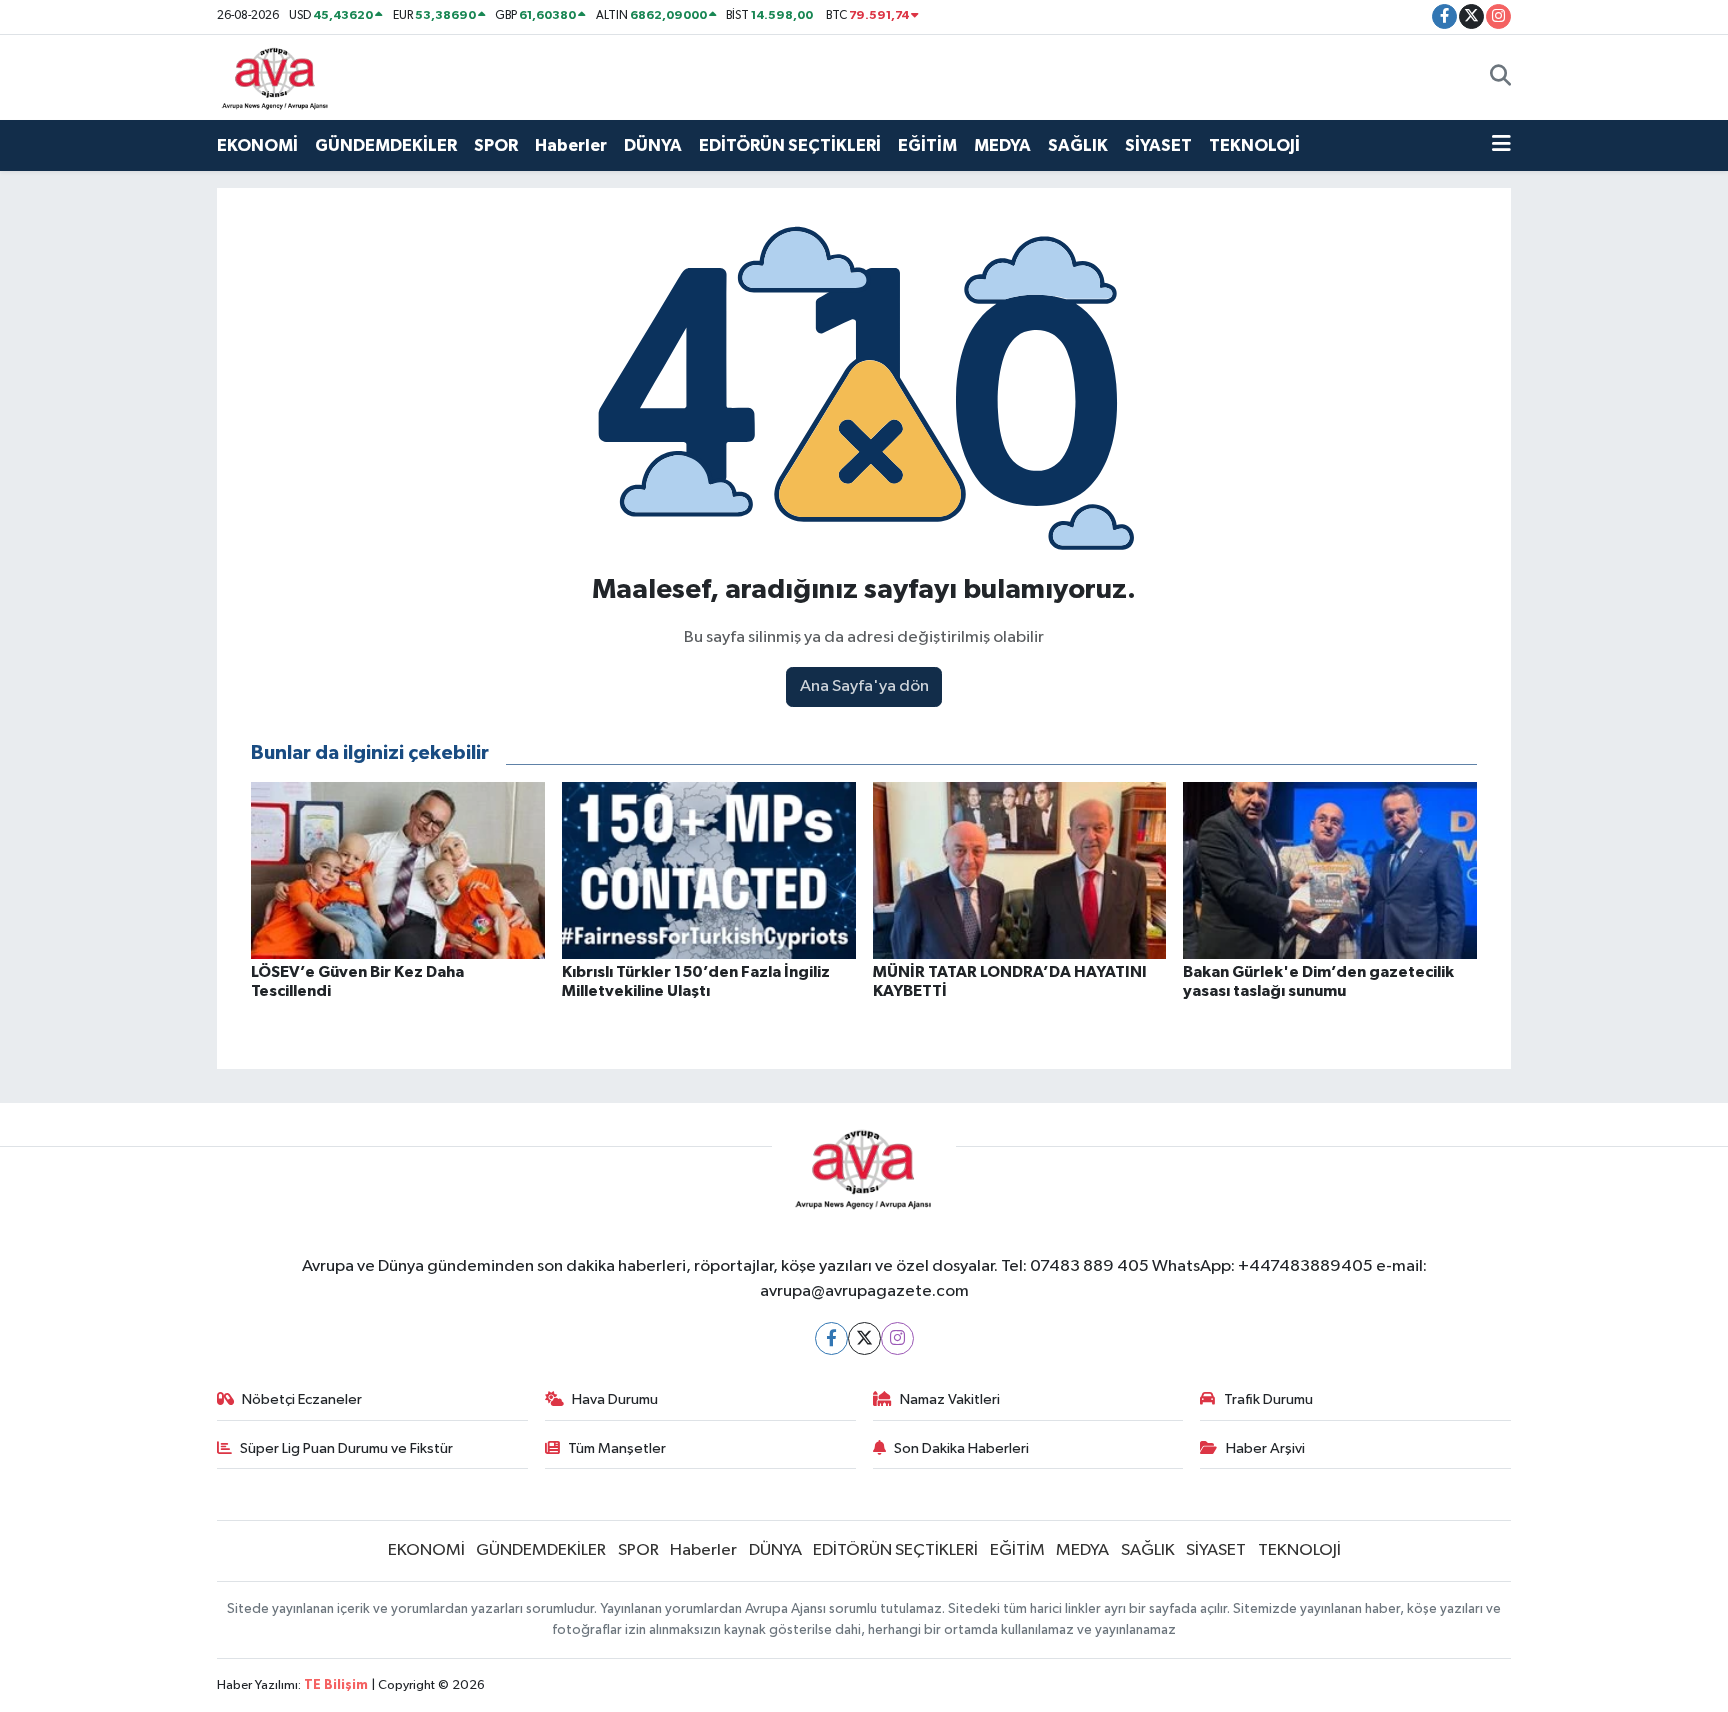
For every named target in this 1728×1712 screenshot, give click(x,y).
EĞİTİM (927, 145)
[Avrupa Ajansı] (275, 76)
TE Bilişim (336, 1685)
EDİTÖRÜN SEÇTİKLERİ (790, 145)
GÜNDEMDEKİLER (386, 145)
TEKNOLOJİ (1254, 145)
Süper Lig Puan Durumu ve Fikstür (346, 1448)
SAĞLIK (1078, 145)
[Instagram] (897, 1338)
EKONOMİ (257, 145)
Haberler (571, 145)
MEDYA (1002, 145)
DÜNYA (653, 145)
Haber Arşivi (1265, 1448)
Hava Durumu (615, 1399)
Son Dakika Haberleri (961, 1448)
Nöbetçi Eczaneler (302, 1399)
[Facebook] (831, 1338)
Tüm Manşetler (617, 1448)
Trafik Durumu (1268, 1399)
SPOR (496, 145)
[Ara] (1500, 77)
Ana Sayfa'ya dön (864, 686)
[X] (864, 1338)
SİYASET (1158, 145)
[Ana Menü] (1501, 146)
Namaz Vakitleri (950, 1399)
